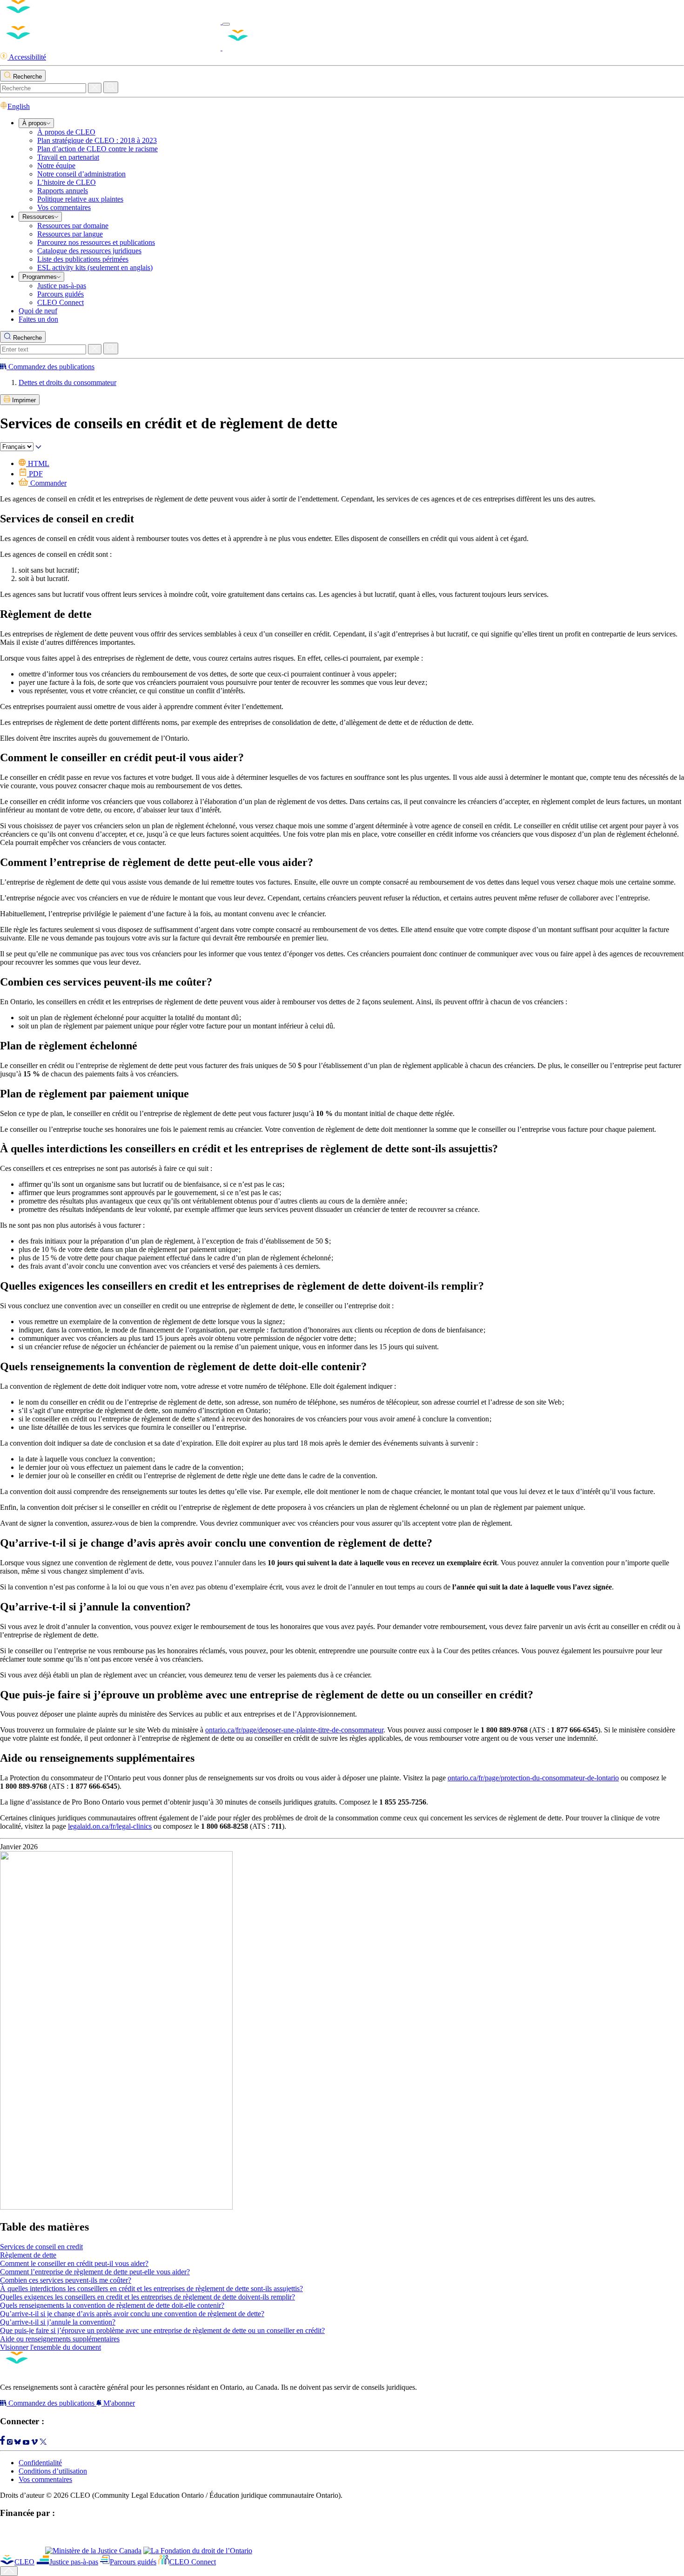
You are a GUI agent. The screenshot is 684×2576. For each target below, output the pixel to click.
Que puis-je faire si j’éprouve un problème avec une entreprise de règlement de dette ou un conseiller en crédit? (162, 2330)
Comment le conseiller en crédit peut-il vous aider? (74, 2263)
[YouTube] (26, 2442)
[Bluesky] (18, 2442)
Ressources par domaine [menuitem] (73, 226)
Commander (47, 483)
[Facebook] (3, 2442)
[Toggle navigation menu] (226, 24)
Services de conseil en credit (41, 2247)
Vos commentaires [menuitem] (64, 207)
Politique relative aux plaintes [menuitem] (80, 199)
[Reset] (95, 88)
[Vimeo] (34, 2442)
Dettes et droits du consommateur (67, 382)
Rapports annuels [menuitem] (63, 191)
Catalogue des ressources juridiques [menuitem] (89, 251)
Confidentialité (40, 2463)
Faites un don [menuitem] (38, 319)
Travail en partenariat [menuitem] (68, 157)
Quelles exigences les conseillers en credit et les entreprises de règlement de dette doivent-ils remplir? (148, 2297)
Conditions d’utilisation (53, 2471)
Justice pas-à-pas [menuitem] (62, 286)
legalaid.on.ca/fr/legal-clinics (110, 1826)
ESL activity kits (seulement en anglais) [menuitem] (95, 267)
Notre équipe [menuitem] (56, 166)
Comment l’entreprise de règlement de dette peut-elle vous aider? (95, 2272)
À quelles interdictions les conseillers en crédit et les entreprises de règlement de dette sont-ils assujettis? (151, 2289)
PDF (35, 474)
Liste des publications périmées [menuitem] (83, 259)
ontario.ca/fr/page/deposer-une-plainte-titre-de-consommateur (294, 1730)
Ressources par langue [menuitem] (70, 234)
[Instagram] (10, 2442)
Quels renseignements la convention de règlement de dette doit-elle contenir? (112, 2305)
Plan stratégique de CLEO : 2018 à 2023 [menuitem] (97, 140)
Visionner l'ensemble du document (50, 2347)
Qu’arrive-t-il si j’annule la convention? (58, 2322)
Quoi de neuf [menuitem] (38, 311)
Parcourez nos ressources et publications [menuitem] (96, 242)
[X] (43, 2442)
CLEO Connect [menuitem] (60, 302)
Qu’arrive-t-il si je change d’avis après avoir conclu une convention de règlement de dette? (132, 2314)
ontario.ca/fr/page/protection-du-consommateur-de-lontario (533, 1778)
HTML (38, 463)
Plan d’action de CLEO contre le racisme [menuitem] (97, 149)
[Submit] (111, 87)
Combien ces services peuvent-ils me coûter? (66, 2280)
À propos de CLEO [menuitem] (66, 132)
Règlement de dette (28, 2255)
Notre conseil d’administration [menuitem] (81, 174)
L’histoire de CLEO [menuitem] (67, 182)
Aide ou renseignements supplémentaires (60, 2339)
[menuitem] (36, 123)
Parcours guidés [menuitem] (60, 294)
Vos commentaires (45, 2479)
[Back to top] (9, 2571)
